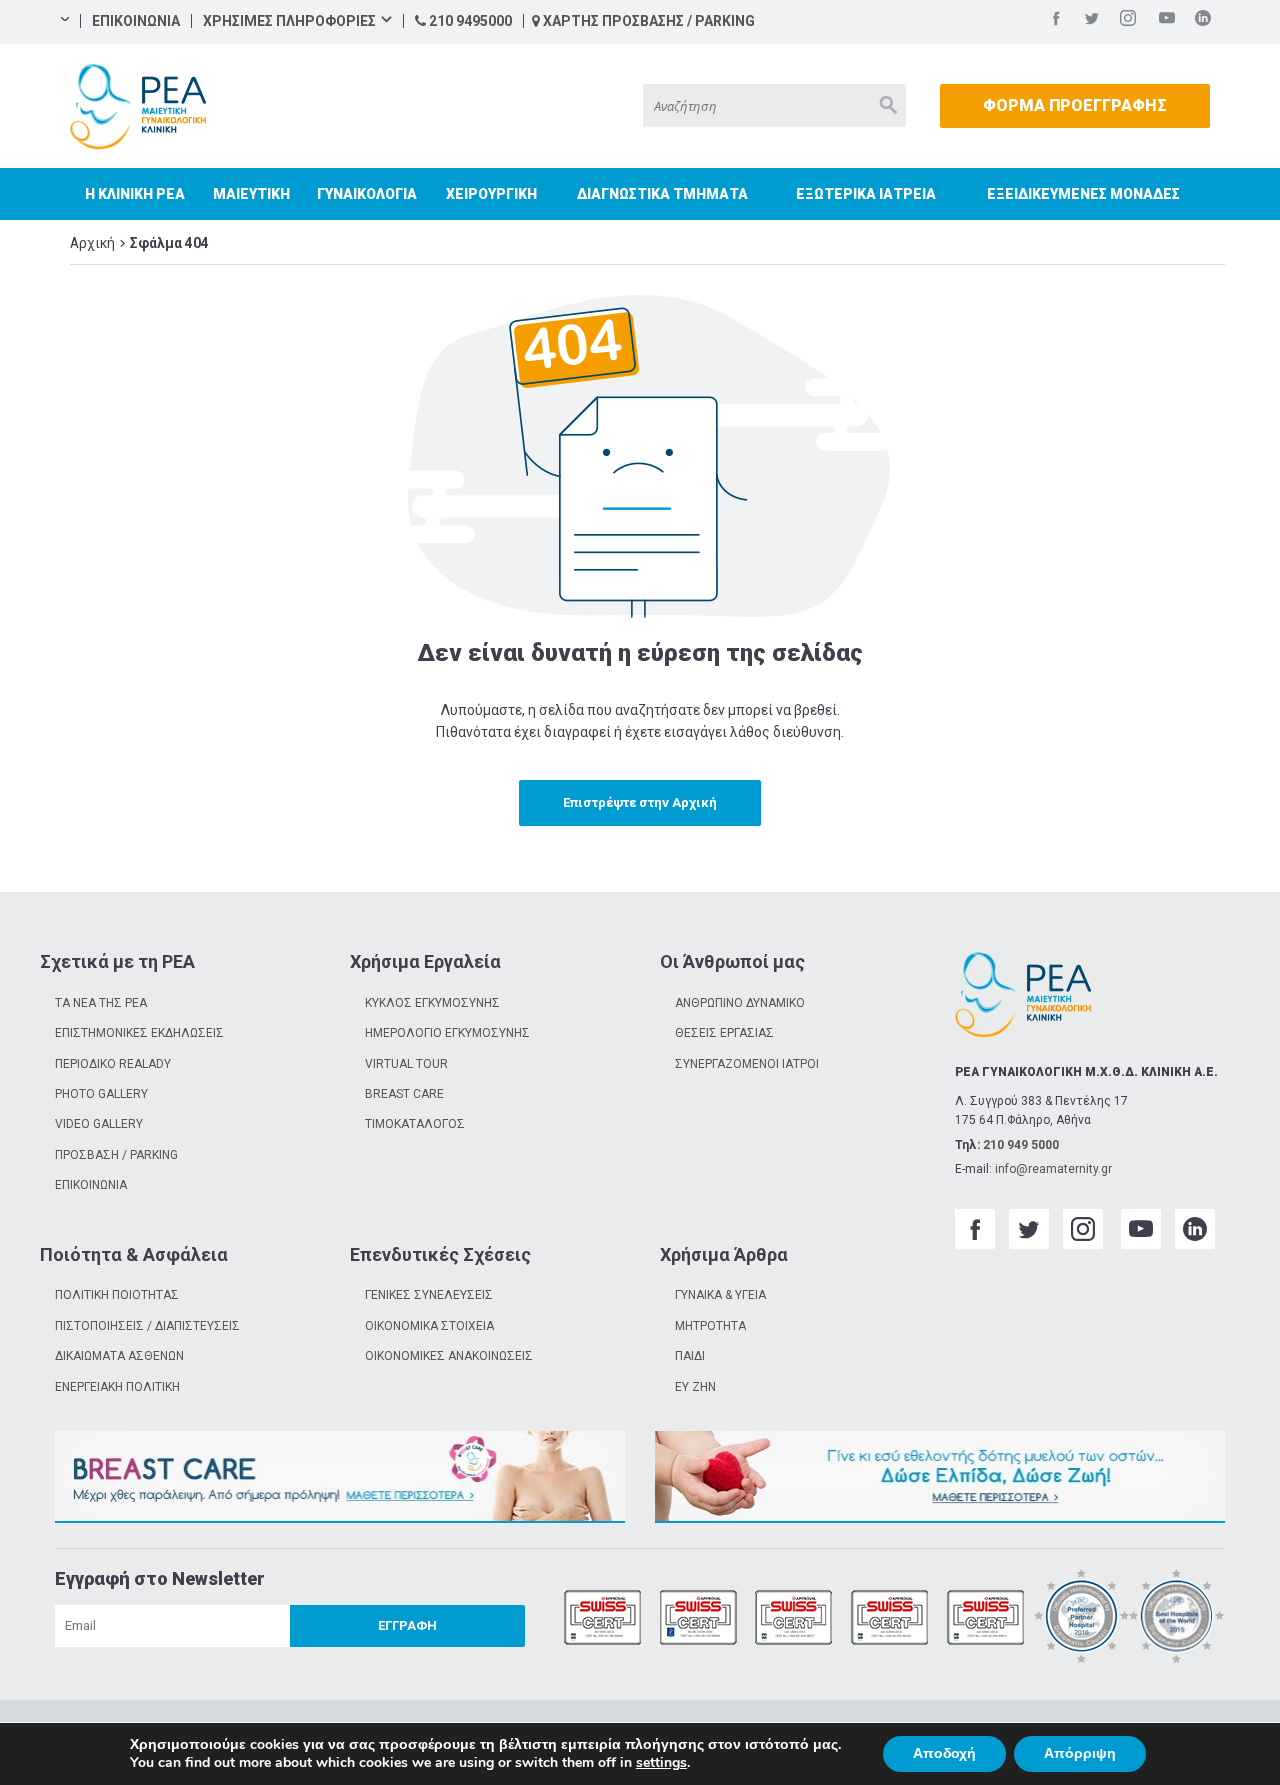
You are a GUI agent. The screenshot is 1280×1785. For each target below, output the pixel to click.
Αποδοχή (944, 1753)
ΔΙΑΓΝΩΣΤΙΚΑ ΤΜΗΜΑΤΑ (662, 194)
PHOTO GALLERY (101, 1094)
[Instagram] (1128, 21)
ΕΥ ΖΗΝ (695, 1387)
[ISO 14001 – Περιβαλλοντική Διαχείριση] (794, 1619)
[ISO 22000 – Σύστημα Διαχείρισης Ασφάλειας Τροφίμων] (890, 1619)
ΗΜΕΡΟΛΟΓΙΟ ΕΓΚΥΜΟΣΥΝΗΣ (447, 1033)
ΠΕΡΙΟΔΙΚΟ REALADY (113, 1064)
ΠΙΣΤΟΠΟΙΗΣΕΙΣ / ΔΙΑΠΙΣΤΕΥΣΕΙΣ (147, 1326)
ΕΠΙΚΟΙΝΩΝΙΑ (136, 21)
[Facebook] (1056, 21)
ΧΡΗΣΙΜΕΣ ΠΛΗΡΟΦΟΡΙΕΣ (289, 21)
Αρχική (92, 243)
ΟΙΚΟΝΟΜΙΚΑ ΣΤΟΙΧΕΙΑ (429, 1326)
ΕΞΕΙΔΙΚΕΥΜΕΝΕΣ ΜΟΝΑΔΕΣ (1083, 194)
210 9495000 (469, 21)
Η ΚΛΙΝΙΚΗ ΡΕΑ (135, 194)
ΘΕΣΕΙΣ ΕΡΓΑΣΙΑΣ (724, 1033)
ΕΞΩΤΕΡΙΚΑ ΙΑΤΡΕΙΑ (866, 194)
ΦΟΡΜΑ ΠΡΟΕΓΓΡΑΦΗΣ (1075, 105)
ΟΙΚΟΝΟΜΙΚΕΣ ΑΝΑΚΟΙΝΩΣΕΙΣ (449, 1356)
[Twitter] (1092, 21)
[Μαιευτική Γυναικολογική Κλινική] (138, 107)
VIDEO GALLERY (99, 1124)
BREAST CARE (404, 1094)
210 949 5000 (1021, 1145)
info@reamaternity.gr (1053, 1169)
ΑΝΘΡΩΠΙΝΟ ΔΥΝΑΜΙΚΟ (740, 1003)
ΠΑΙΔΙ (690, 1356)
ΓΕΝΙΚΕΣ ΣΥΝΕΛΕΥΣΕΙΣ (429, 1295)
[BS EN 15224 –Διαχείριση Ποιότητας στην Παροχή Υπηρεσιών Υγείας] (699, 1619)
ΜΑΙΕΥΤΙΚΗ (251, 194)
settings (661, 1763)
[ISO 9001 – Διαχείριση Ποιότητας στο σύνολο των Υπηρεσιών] (603, 1619)
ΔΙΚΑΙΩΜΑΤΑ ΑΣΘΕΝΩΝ (119, 1356)
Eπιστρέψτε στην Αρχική (640, 802)
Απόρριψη (1080, 1753)
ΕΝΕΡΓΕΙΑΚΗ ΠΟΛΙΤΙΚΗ (117, 1387)
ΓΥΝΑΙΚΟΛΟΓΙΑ (367, 194)
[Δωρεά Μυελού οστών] (940, 1477)
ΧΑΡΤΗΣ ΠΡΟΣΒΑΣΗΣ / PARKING (647, 21)
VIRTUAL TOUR (406, 1064)
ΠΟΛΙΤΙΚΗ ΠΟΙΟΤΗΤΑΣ (117, 1295)
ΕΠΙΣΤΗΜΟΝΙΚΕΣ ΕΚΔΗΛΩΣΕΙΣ (139, 1033)
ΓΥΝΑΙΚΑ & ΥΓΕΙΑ (720, 1295)
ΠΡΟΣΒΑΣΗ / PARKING (116, 1155)
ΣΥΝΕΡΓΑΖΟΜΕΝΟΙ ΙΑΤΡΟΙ (747, 1064)
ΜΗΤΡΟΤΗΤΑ (710, 1326)
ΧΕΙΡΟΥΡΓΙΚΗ (491, 194)
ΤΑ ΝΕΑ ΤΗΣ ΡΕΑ (101, 1003)
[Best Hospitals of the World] (1177, 1619)
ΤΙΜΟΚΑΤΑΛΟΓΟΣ (415, 1124)
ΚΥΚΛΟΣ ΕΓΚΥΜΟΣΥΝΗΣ (432, 1003)
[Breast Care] (340, 1477)
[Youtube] (1167, 21)
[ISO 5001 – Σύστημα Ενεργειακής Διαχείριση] (986, 1619)
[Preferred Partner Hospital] (1082, 1619)
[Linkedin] (1203, 21)
